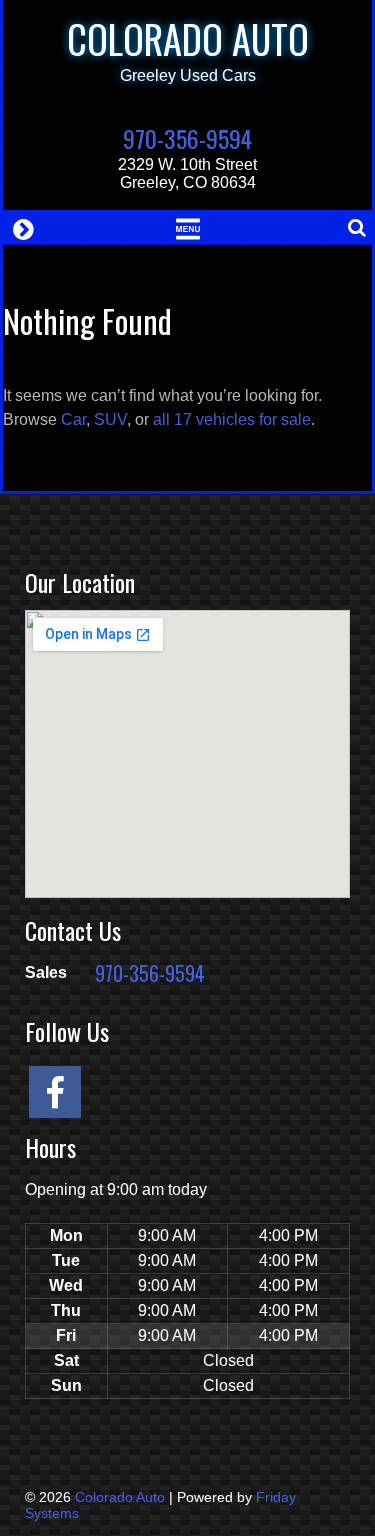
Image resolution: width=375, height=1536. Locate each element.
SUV (110, 419)
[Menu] (187, 227)
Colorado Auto (188, 38)
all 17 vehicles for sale (232, 419)
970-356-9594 (187, 138)
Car (73, 419)
